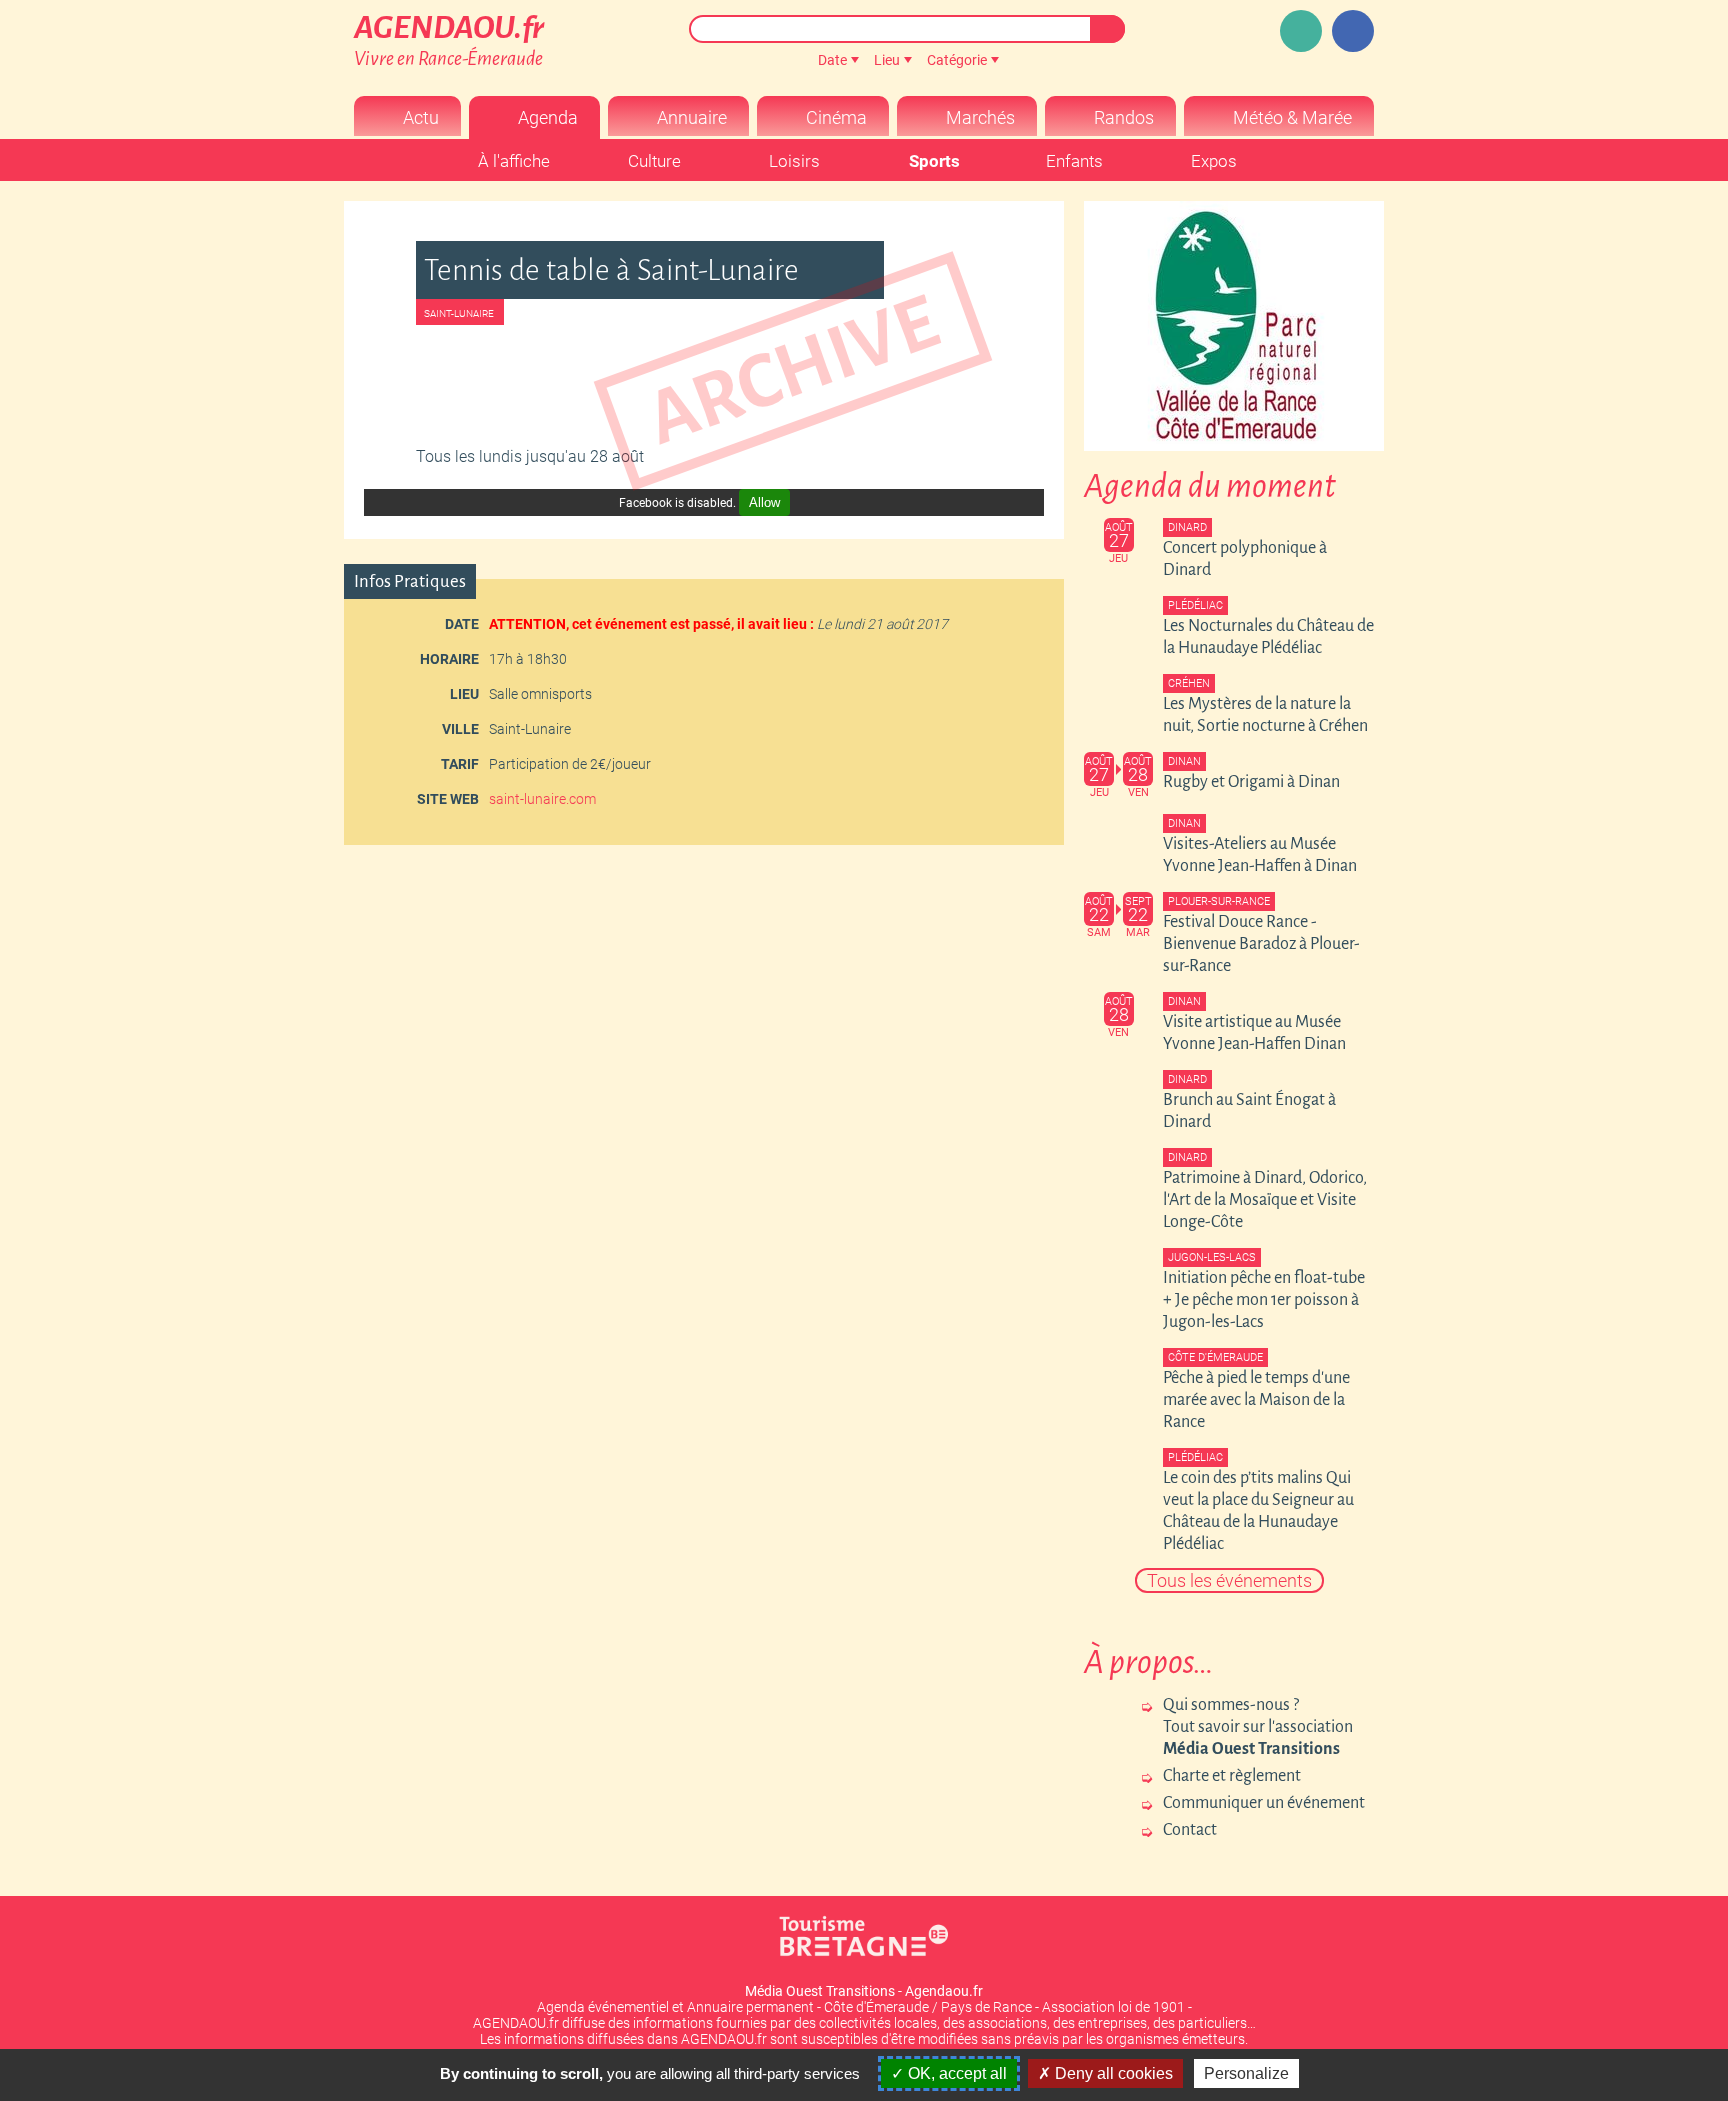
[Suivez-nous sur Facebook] (1353, 31)
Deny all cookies (1112, 2073)
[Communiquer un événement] (1301, 31)
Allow (764, 502)
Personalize (1246, 2073)
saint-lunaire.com (542, 799)
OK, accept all (955, 2073)
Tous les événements (1229, 1580)
